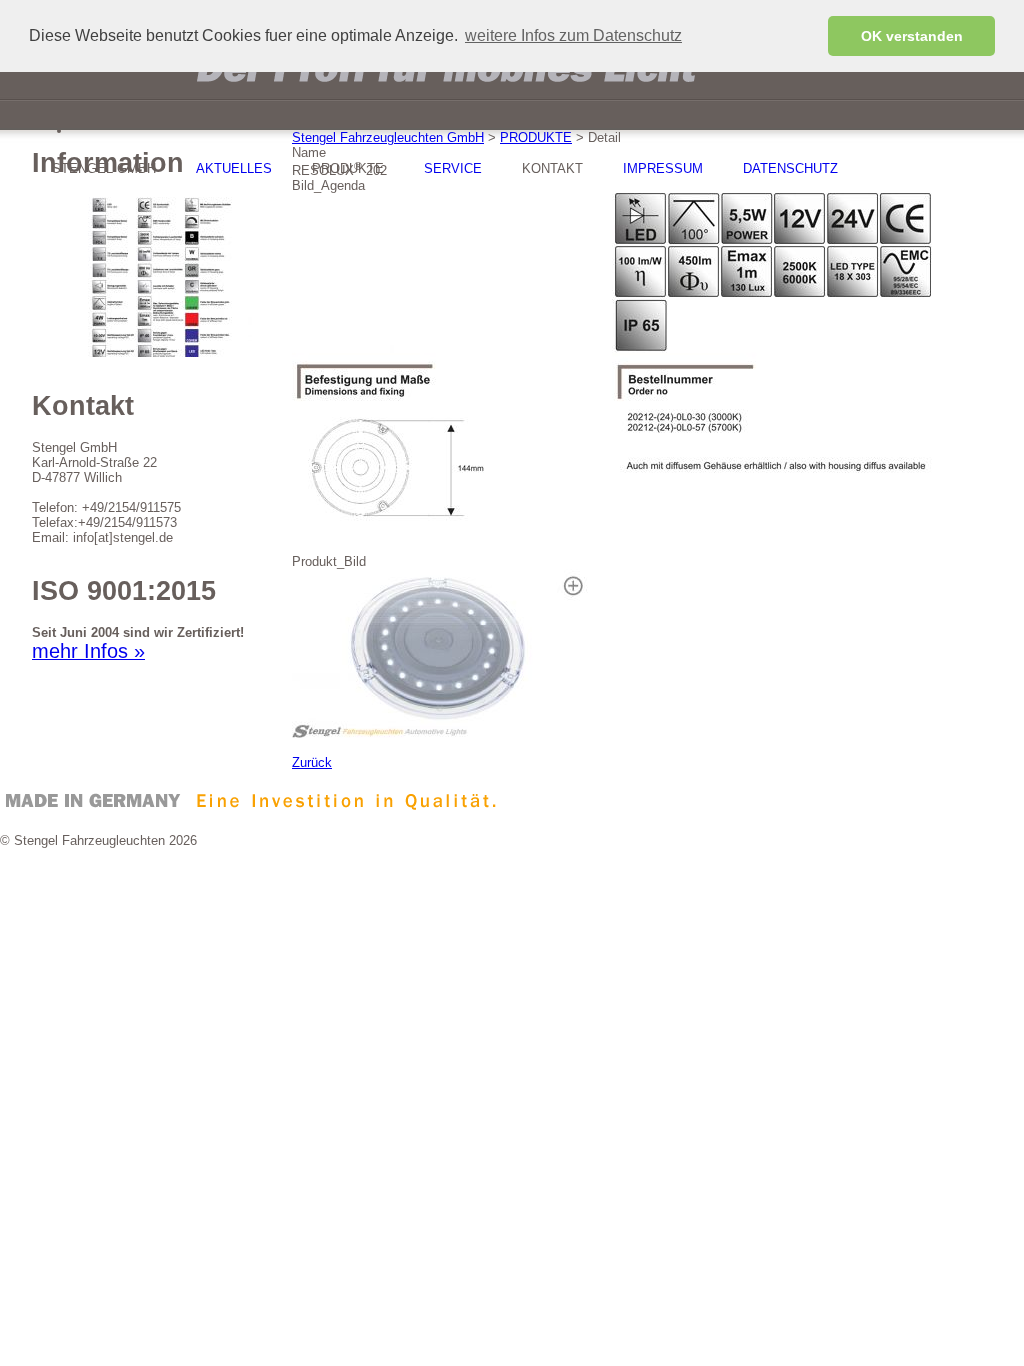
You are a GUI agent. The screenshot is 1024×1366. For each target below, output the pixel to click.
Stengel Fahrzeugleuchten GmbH (388, 137)
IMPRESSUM (663, 168)
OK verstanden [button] (912, 36)
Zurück (312, 762)
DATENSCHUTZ (790, 168)
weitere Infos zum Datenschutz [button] (573, 35)
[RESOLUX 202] (442, 733)
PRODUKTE (536, 137)
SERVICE (453, 168)
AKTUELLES (234, 168)
